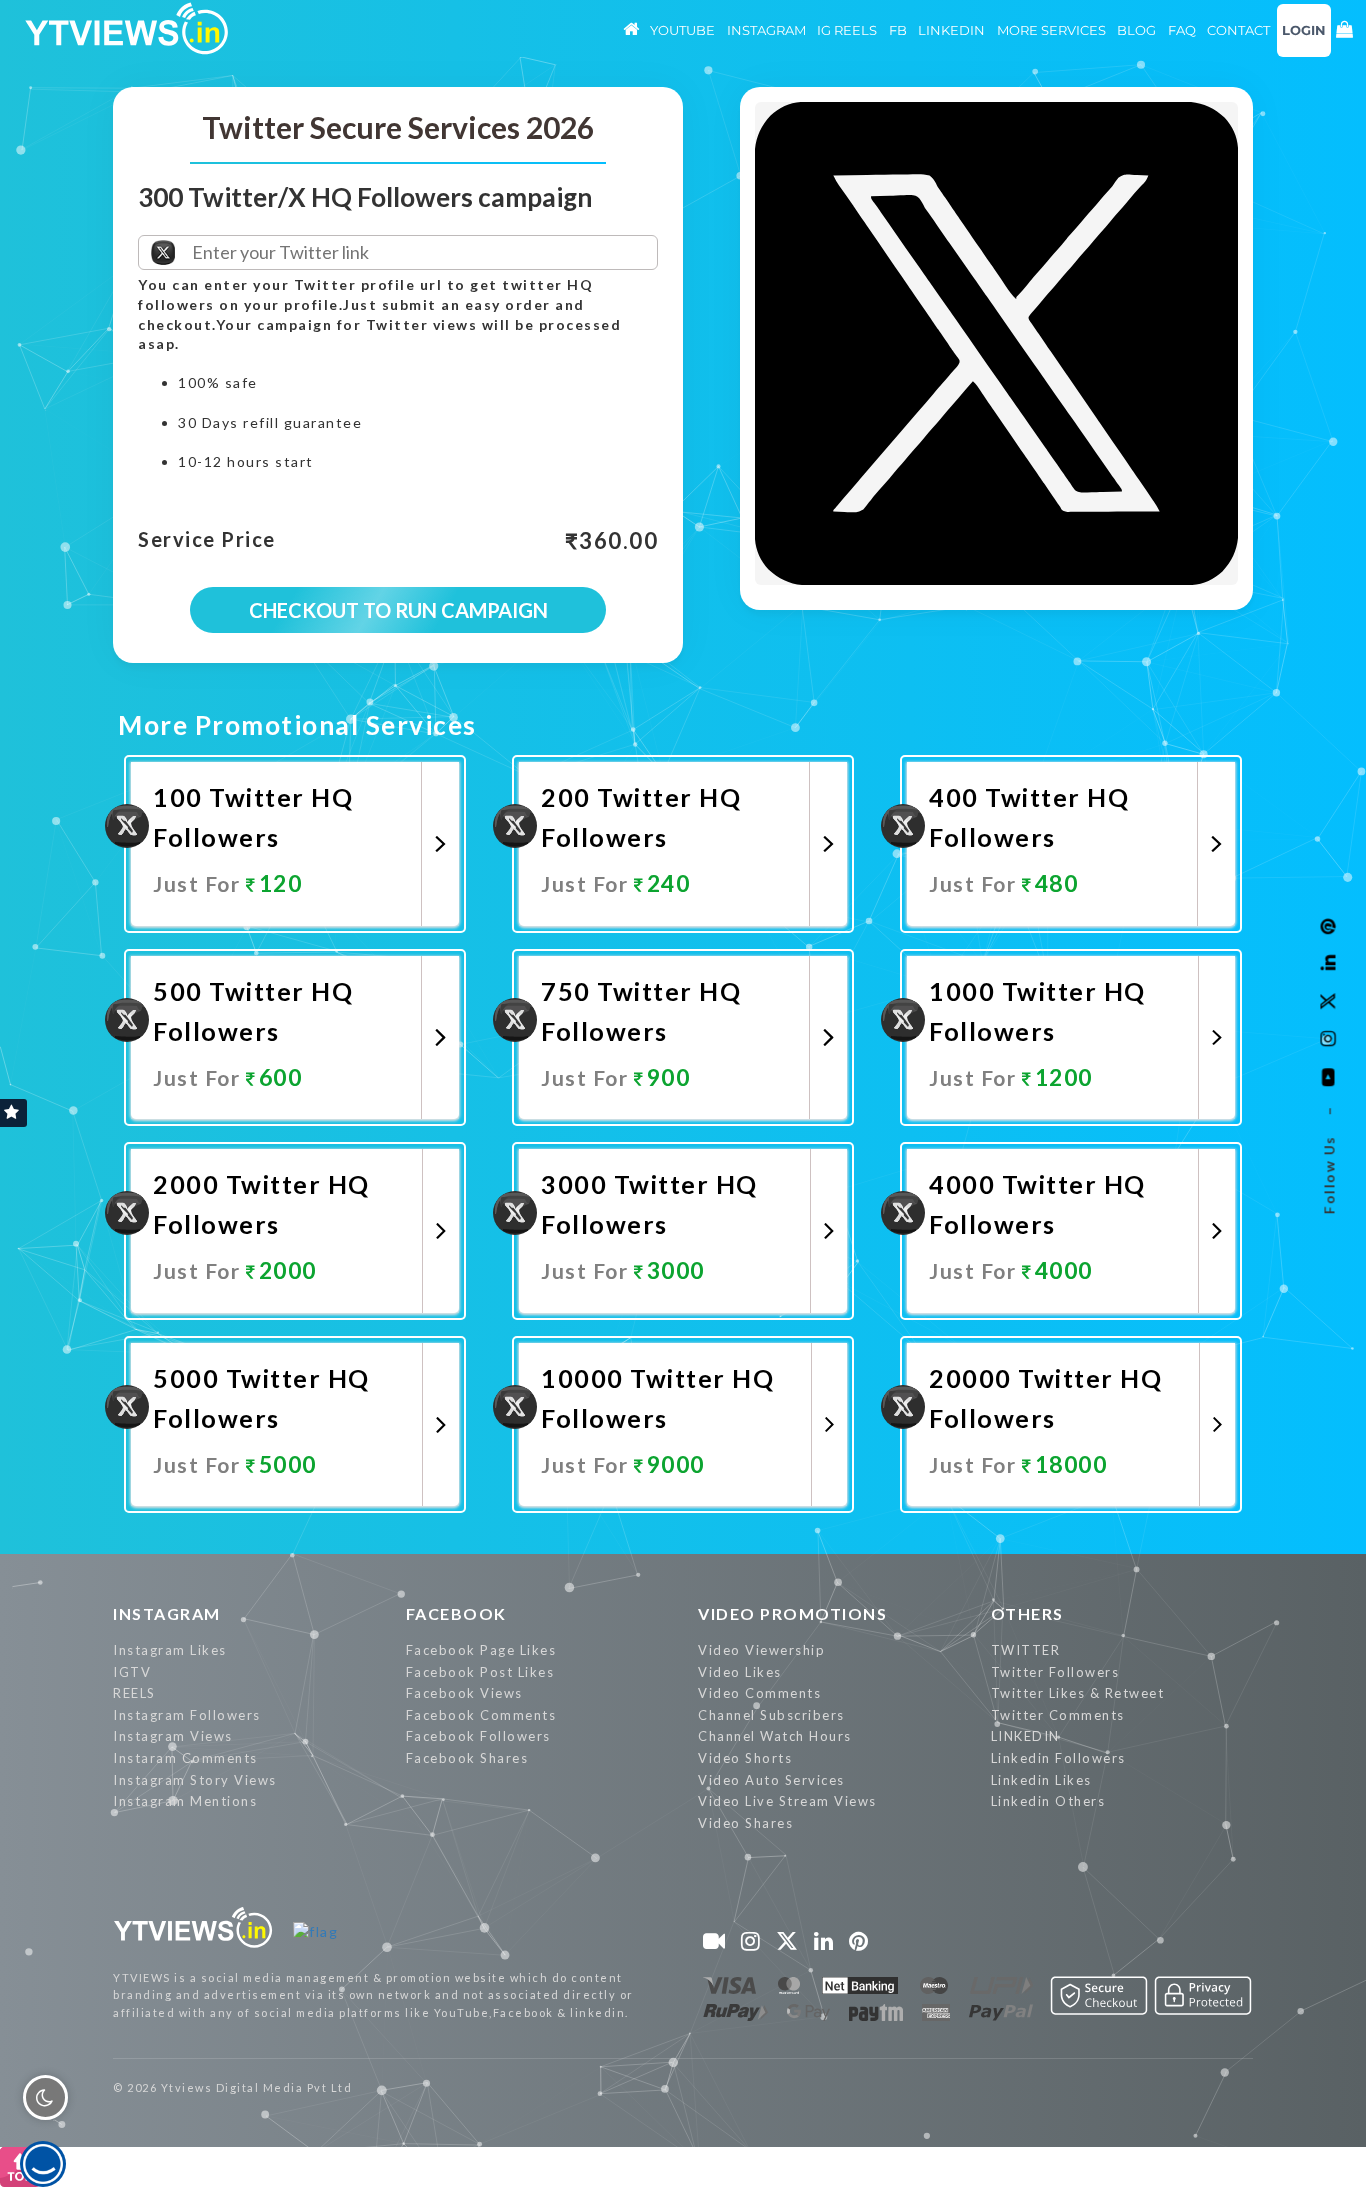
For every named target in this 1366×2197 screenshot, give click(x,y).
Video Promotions (792, 1613)
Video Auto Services (771, 1780)
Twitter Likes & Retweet (1078, 1693)
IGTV (132, 1672)
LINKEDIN (1025, 1736)
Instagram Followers (187, 1715)
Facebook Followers (478, 1736)
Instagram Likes (170, 1650)
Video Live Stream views (787, 1801)
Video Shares (745, 1823)
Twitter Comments (1058, 1715)
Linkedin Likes (1041, 1780)
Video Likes (740, 1672)
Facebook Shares (467, 1758)
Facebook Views (464, 1693)
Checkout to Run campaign (398, 610)
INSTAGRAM (167, 1613)
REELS (134, 1693)
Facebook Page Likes (481, 1650)
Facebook (456, 1613)
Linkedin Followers (1058, 1758)
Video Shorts (745, 1758)
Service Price (207, 540)
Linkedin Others (1048, 1801)
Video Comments (759, 1693)
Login (1304, 30)
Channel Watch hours (775, 1736)
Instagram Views (173, 1736)
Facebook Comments (481, 1715)
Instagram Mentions (185, 1801)
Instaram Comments (185, 1758)
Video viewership (761, 1650)
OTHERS (1027, 1613)
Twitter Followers (1055, 1672)
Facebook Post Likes (480, 1672)
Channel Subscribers (771, 1715)
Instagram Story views (195, 1780)
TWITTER (1026, 1650)
